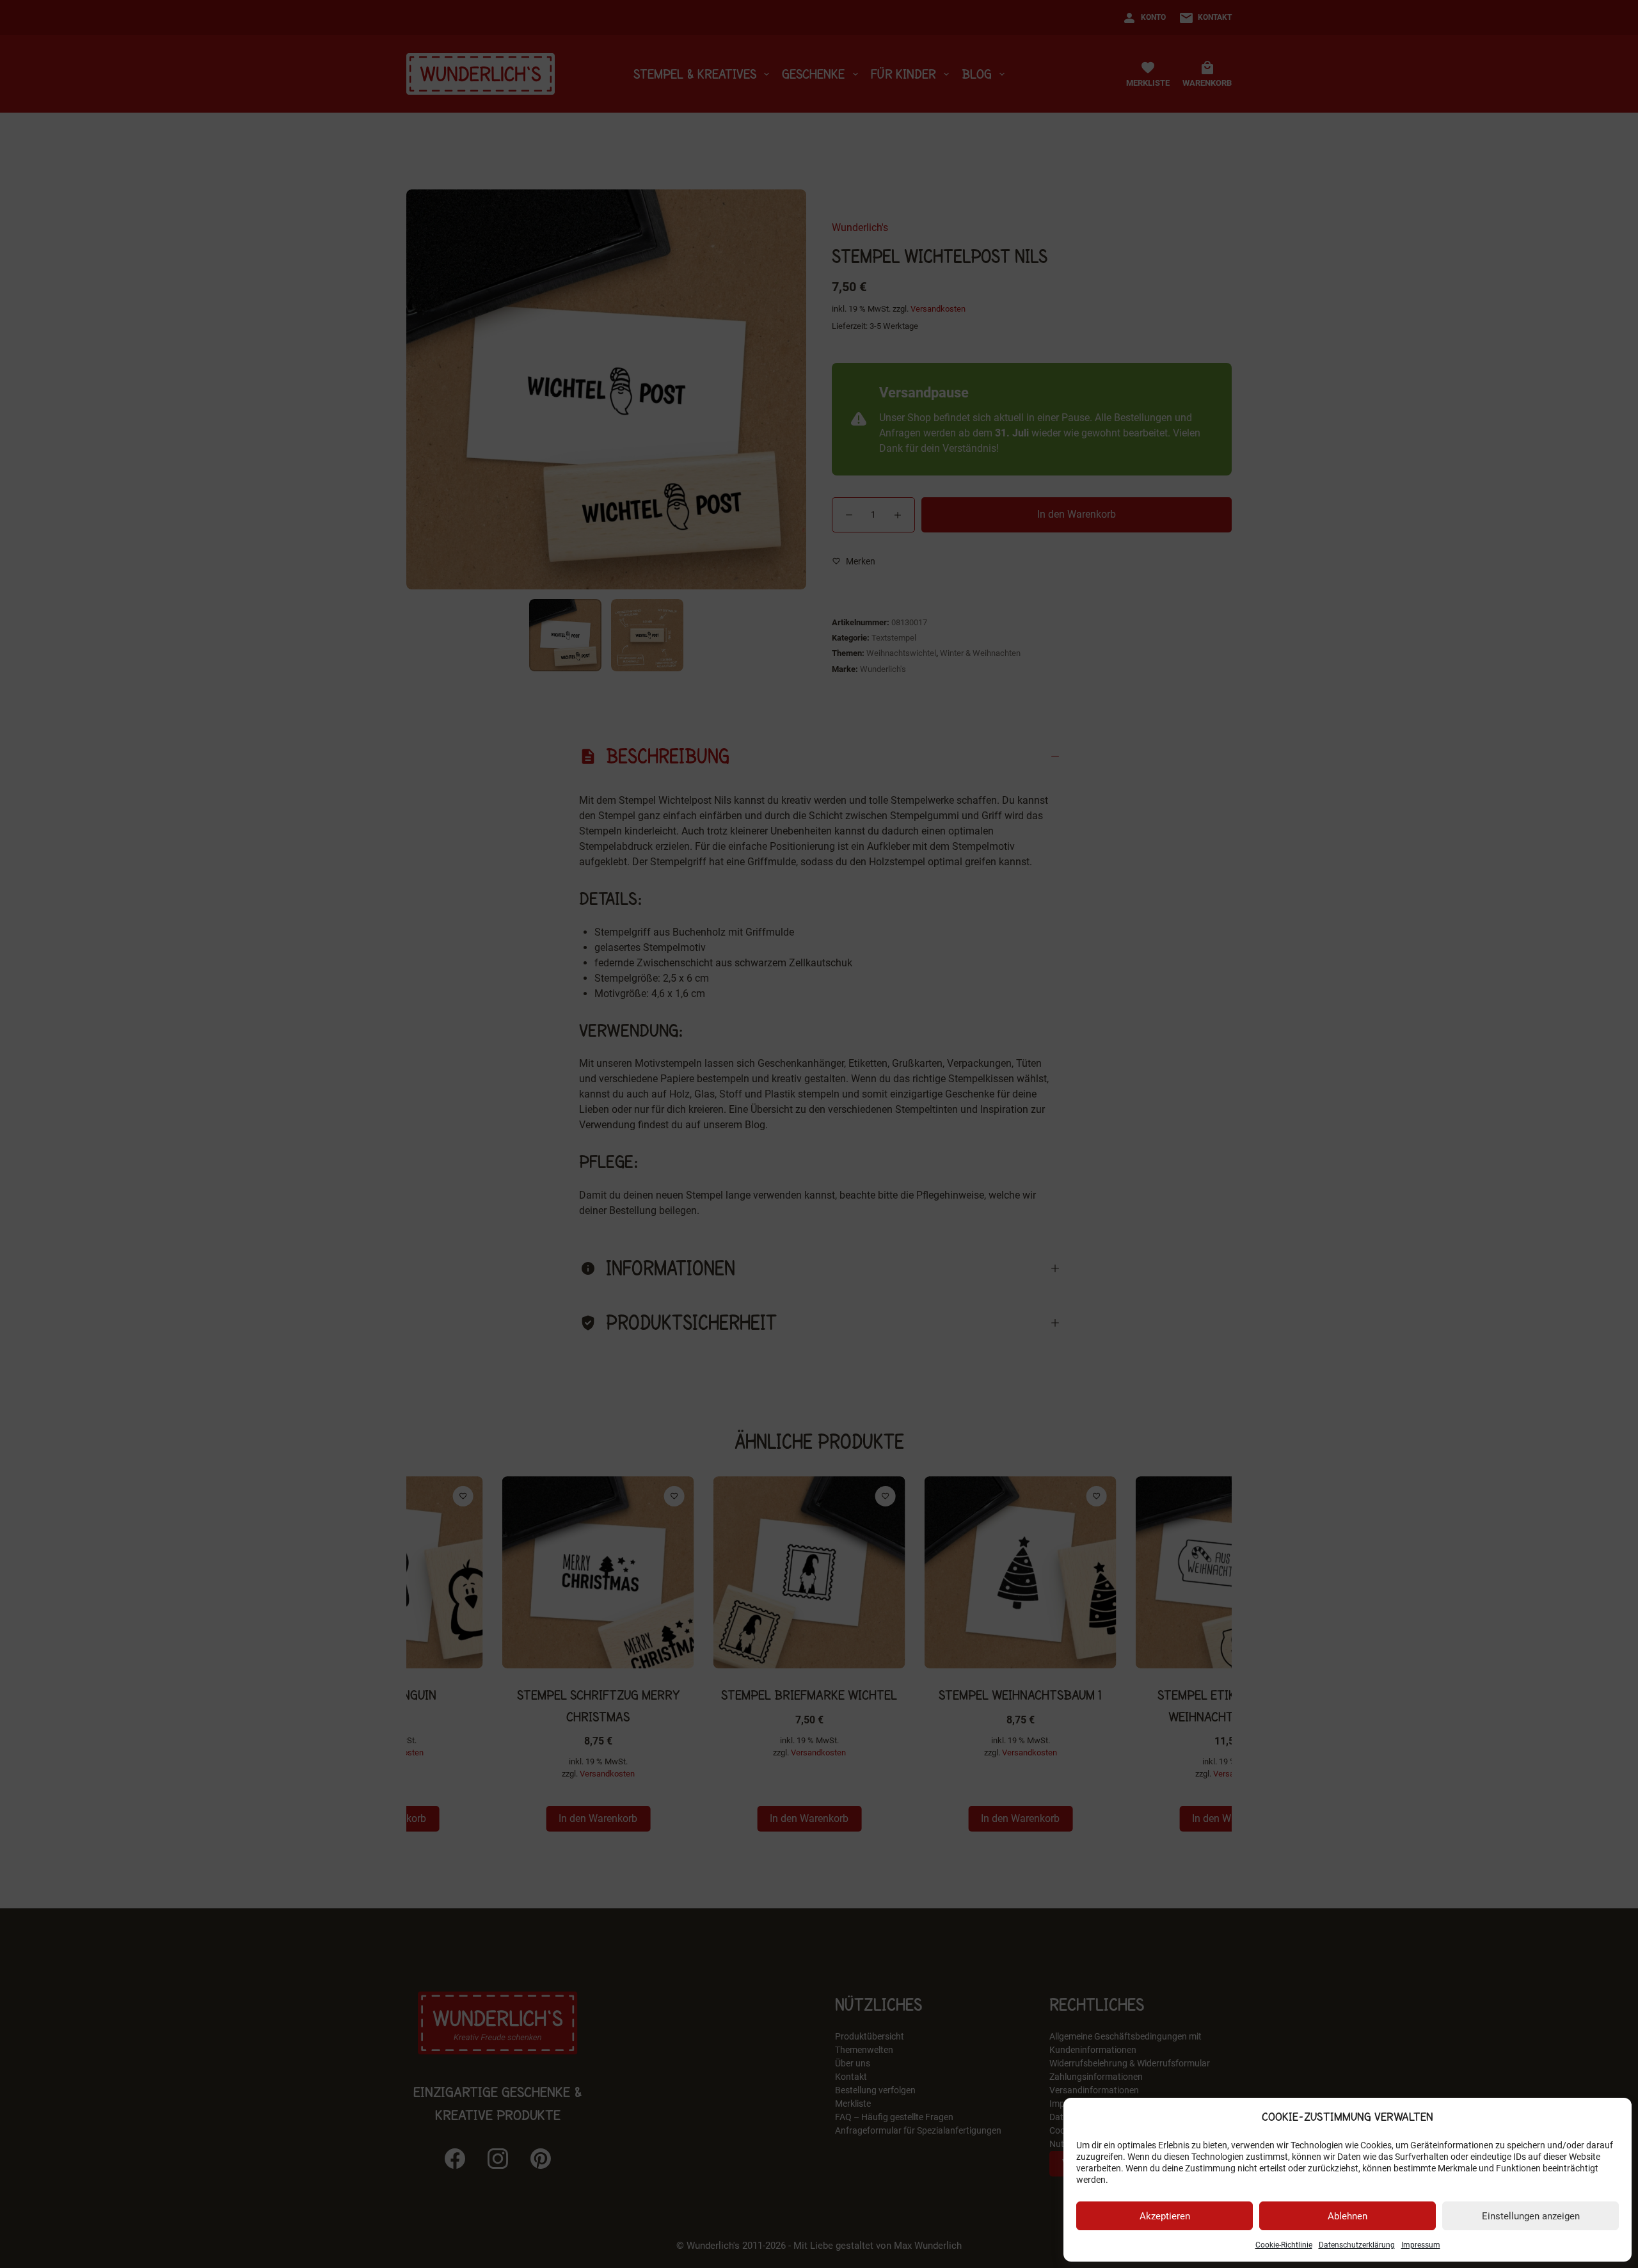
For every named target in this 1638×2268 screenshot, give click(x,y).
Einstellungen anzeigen (1531, 2216)
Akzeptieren (1165, 2216)
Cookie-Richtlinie (1284, 2245)
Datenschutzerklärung (1357, 2245)
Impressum (1421, 2245)
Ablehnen (1348, 2216)
